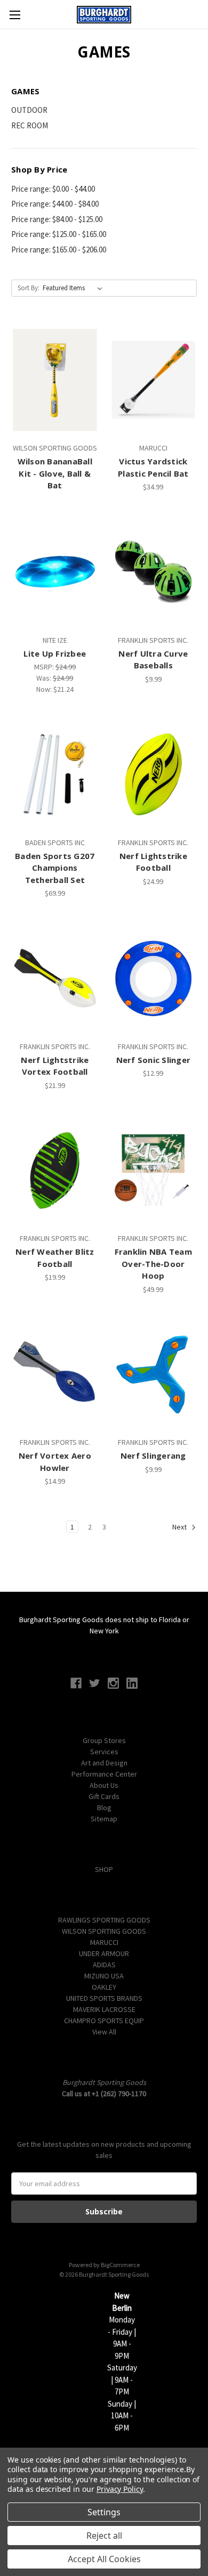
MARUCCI (104, 1942)
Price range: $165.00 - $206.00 (59, 250)
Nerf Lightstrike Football (153, 862)
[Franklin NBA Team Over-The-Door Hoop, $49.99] (154, 1171)
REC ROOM (30, 125)
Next (180, 1527)
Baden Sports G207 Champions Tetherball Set (55, 868)
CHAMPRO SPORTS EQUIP (104, 2021)
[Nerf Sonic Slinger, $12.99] (154, 978)
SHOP (104, 1869)
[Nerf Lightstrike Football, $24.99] (154, 774)
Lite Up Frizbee (55, 653)
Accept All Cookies (104, 2559)
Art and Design (104, 1763)
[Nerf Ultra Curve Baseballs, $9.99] (154, 572)
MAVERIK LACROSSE (104, 2009)
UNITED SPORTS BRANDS (104, 1998)
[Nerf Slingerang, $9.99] (154, 1375)
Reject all (104, 2536)
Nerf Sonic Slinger (154, 1060)
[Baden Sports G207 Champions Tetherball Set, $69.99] (55, 774)
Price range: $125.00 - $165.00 (59, 234)
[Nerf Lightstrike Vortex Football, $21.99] (55, 978)
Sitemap (104, 1819)
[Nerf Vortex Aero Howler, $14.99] (55, 1375)
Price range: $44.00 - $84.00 (55, 204)
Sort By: (29, 288)
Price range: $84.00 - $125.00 (57, 219)
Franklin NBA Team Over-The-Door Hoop (153, 1264)
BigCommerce (120, 2265)
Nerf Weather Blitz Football (55, 1258)
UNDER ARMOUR (104, 1953)
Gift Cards (104, 1796)
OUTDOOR (29, 110)
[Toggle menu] (15, 15)
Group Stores (104, 1740)
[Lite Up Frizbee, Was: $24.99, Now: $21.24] (55, 572)
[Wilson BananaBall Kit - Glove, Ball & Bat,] (55, 380)
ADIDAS (104, 1965)
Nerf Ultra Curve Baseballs (153, 660)
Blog (104, 1808)
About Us (104, 1785)
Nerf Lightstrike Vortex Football (55, 1066)
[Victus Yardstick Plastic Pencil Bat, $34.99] (154, 380)
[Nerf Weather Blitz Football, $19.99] (55, 1171)
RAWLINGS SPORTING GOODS (104, 1920)
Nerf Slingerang (153, 1455)
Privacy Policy (120, 2489)
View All (104, 2032)
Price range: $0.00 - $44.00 (53, 189)
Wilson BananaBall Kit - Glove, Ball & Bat (55, 473)
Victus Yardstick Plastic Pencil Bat (153, 467)
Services (104, 1752)
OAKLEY (104, 1987)
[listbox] (75, 288)
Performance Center (104, 1774)
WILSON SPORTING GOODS (104, 1931)
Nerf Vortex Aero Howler (55, 1462)
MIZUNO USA (104, 1976)
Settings (104, 2512)
